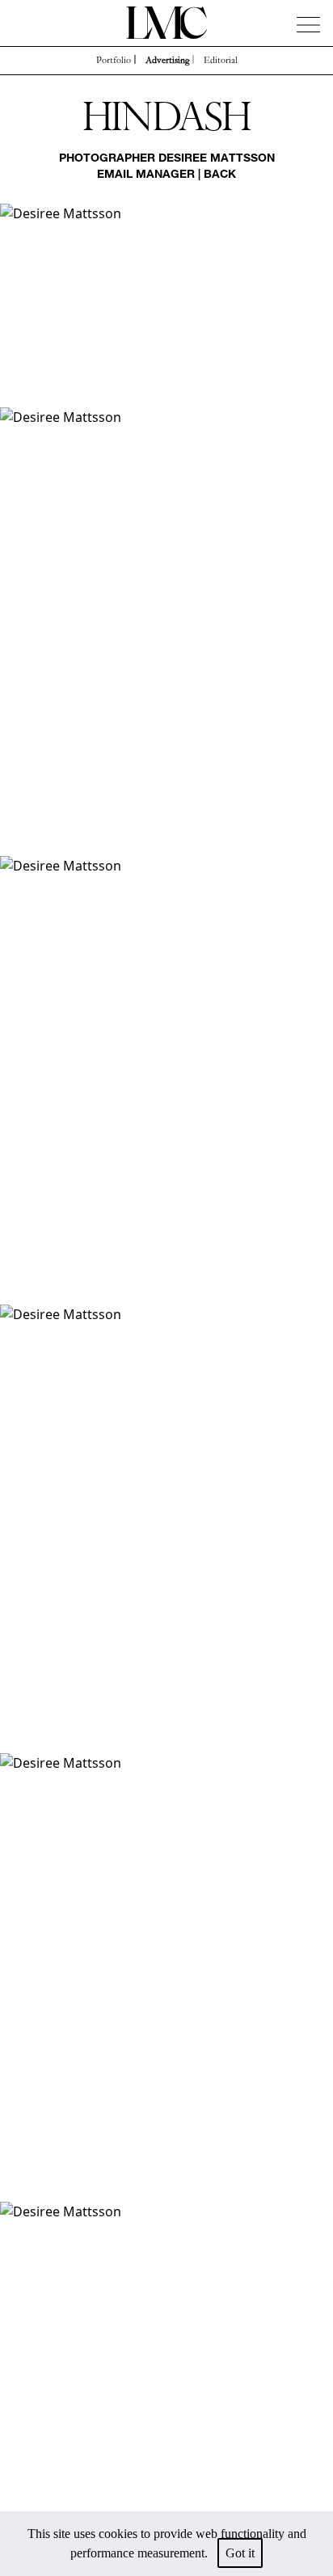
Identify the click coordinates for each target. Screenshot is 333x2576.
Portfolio (114, 61)
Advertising (167, 61)
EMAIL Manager (146, 175)
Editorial (221, 61)
